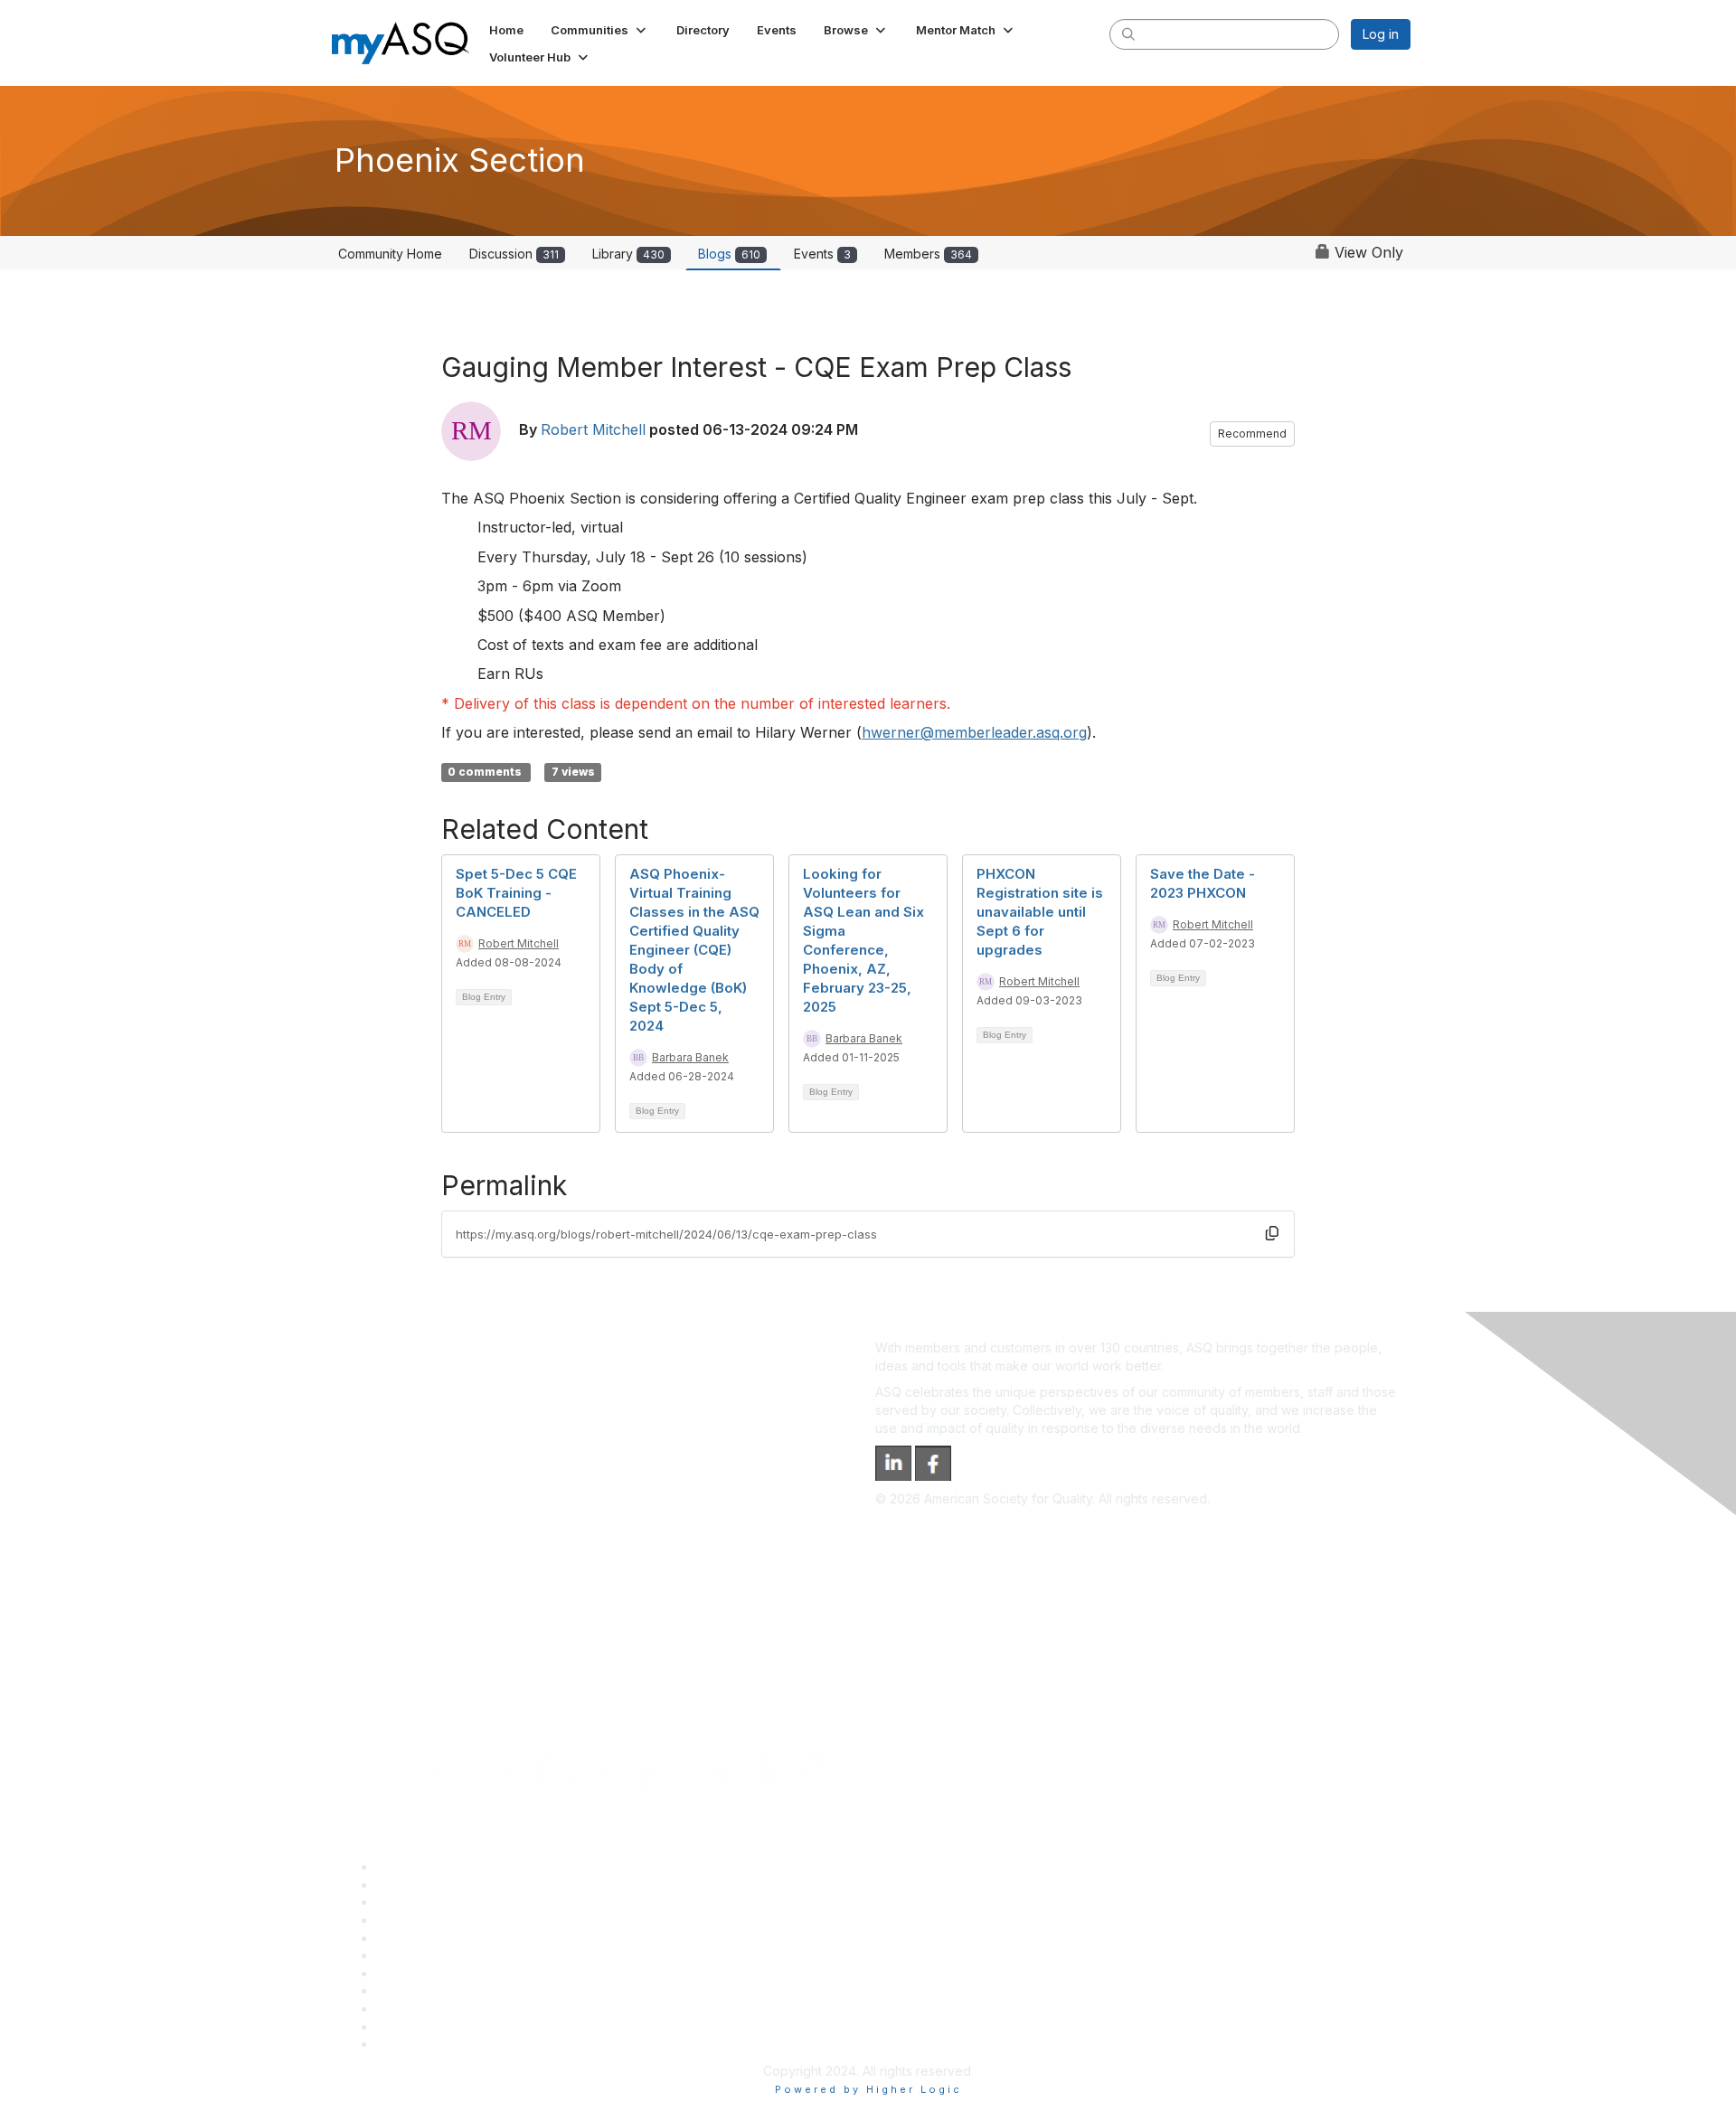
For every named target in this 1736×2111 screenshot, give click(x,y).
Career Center (419, 1902)
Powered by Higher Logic (868, 2089)
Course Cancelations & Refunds (471, 1990)
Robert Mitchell (593, 429)
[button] (600, 30)
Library (628, 254)
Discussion (514, 254)
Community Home (390, 254)
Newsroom (408, 2044)
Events (822, 254)
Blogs (729, 254)
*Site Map (406, 2026)
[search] (1128, 33)
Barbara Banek (690, 1057)
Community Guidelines (442, 1938)
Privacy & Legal (422, 1885)
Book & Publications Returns (460, 1955)
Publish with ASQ (426, 1920)
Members (928, 254)
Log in (1381, 34)
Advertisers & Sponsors (446, 2008)
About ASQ (409, 1866)
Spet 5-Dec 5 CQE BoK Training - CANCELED (516, 893)
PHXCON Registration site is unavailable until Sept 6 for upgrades (1040, 912)
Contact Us (409, 1973)
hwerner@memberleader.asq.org (974, 732)
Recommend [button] (1252, 434)
